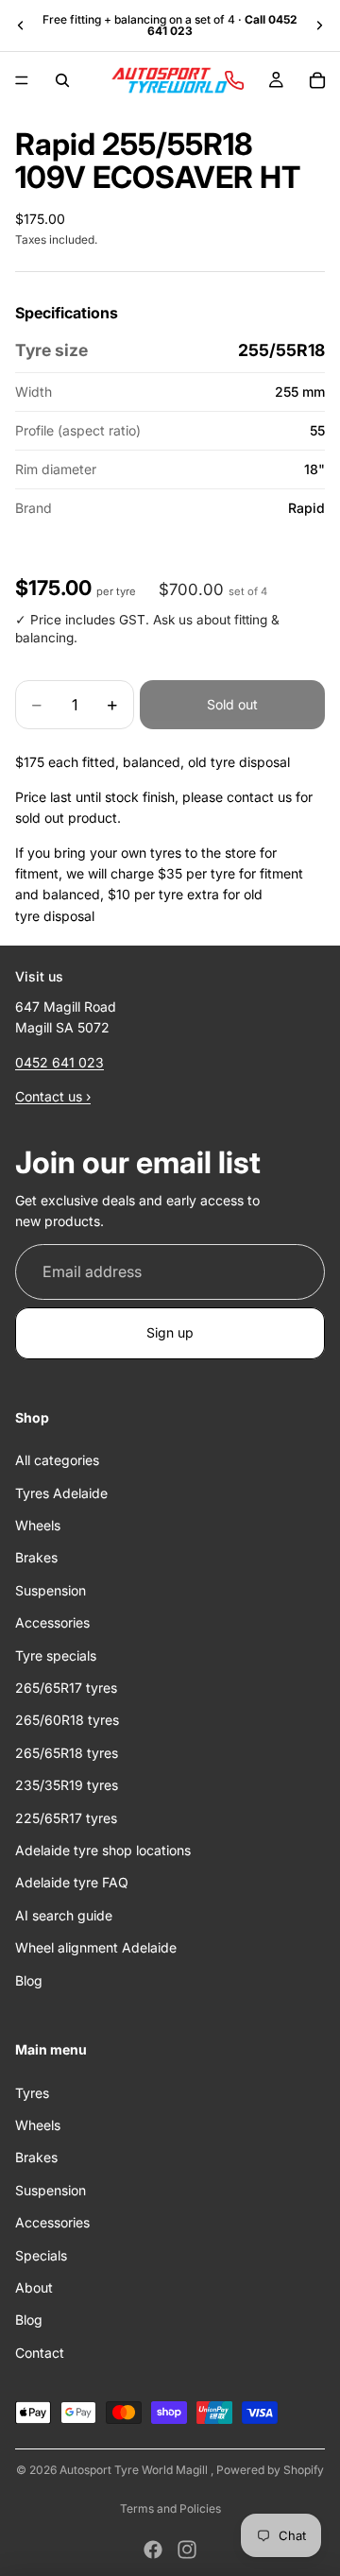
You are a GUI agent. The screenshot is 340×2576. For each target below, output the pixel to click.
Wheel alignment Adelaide (96, 1948)
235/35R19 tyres (67, 1786)
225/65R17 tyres (66, 1818)
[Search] (62, 80)
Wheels (38, 1525)
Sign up (170, 1333)
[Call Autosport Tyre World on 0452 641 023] (234, 80)
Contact (40, 2353)
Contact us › (53, 1097)
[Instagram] (187, 2550)
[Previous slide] (21, 26)
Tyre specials (56, 1655)
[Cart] (317, 80)
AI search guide (64, 1915)
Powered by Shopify (270, 2470)
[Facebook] (153, 2550)
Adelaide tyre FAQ (72, 1883)
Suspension (51, 1590)
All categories (57, 1461)
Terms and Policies (170, 2508)
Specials (41, 2255)
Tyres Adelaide (61, 1493)
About (34, 2287)
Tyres (32, 2093)
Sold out (232, 704)
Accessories (52, 1623)
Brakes (36, 1558)
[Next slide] (319, 26)
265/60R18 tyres (67, 1721)
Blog (29, 1980)
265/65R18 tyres (67, 1753)
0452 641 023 (59, 1062)
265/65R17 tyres (66, 1688)
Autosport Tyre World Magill (135, 2470)
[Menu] (22, 80)
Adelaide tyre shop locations (103, 1850)
